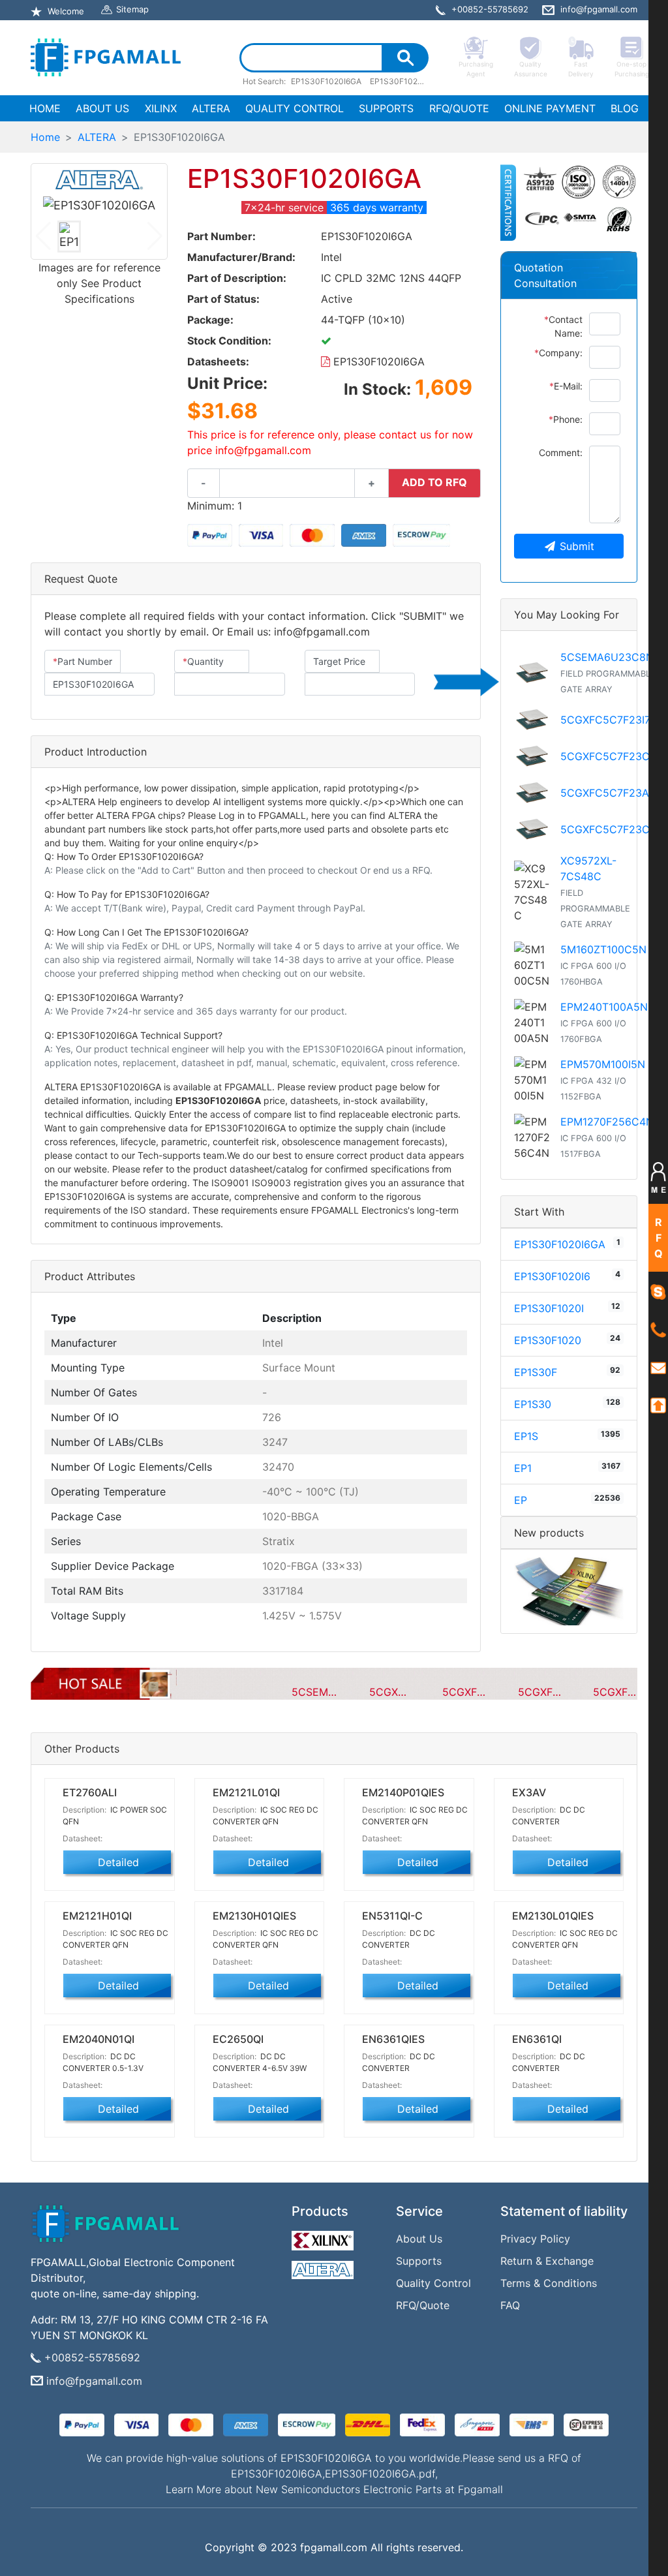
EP (521, 1500)
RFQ (659, 1238)
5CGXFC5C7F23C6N (612, 829)
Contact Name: (563, 326)
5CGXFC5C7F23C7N (612, 756)
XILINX (161, 108)
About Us (419, 2239)
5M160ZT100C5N (603, 949)
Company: (558, 353)
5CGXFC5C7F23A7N (612, 793)
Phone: (566, 419)
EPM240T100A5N (604, 1007)
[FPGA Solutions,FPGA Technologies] (106, 57)
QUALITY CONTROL (295, 108)
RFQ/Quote (423, 2305)
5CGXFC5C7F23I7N (609, 720)
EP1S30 (533, 1404)
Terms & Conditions (549, 2283)
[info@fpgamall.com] (658, 1367)
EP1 (523, 1468)
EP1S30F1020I (549, 1308)
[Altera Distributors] (324, 2267)
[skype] (658, 1291)
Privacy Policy (535, 2239)
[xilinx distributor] (324, 2237)
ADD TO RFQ (434, 482)
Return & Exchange (547, 2261)
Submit (577, 546)
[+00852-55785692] (658, 1330)
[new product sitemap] (569, 1591)
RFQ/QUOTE (459, 108)
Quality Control (433, 2283)
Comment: (561, 452)
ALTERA (211, 108)
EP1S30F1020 (548, 1340)
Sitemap (132, 9)
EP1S (526, 1436)
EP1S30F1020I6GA (377, 361)
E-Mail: (566, 386)
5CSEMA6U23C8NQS (614, 657)
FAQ (510, 2305)
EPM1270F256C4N (607, 1122)
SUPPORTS (386, 108)
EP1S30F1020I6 (552, 1276)
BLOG (625, 108)
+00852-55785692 (92, 2357)
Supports (419, 2261)
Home (45, 137)
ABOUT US (102, 108)
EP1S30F (536, 1372)
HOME (48, 108)
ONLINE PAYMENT (550, 108)
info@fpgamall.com (94, 2381)
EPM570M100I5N (603, 1064)
